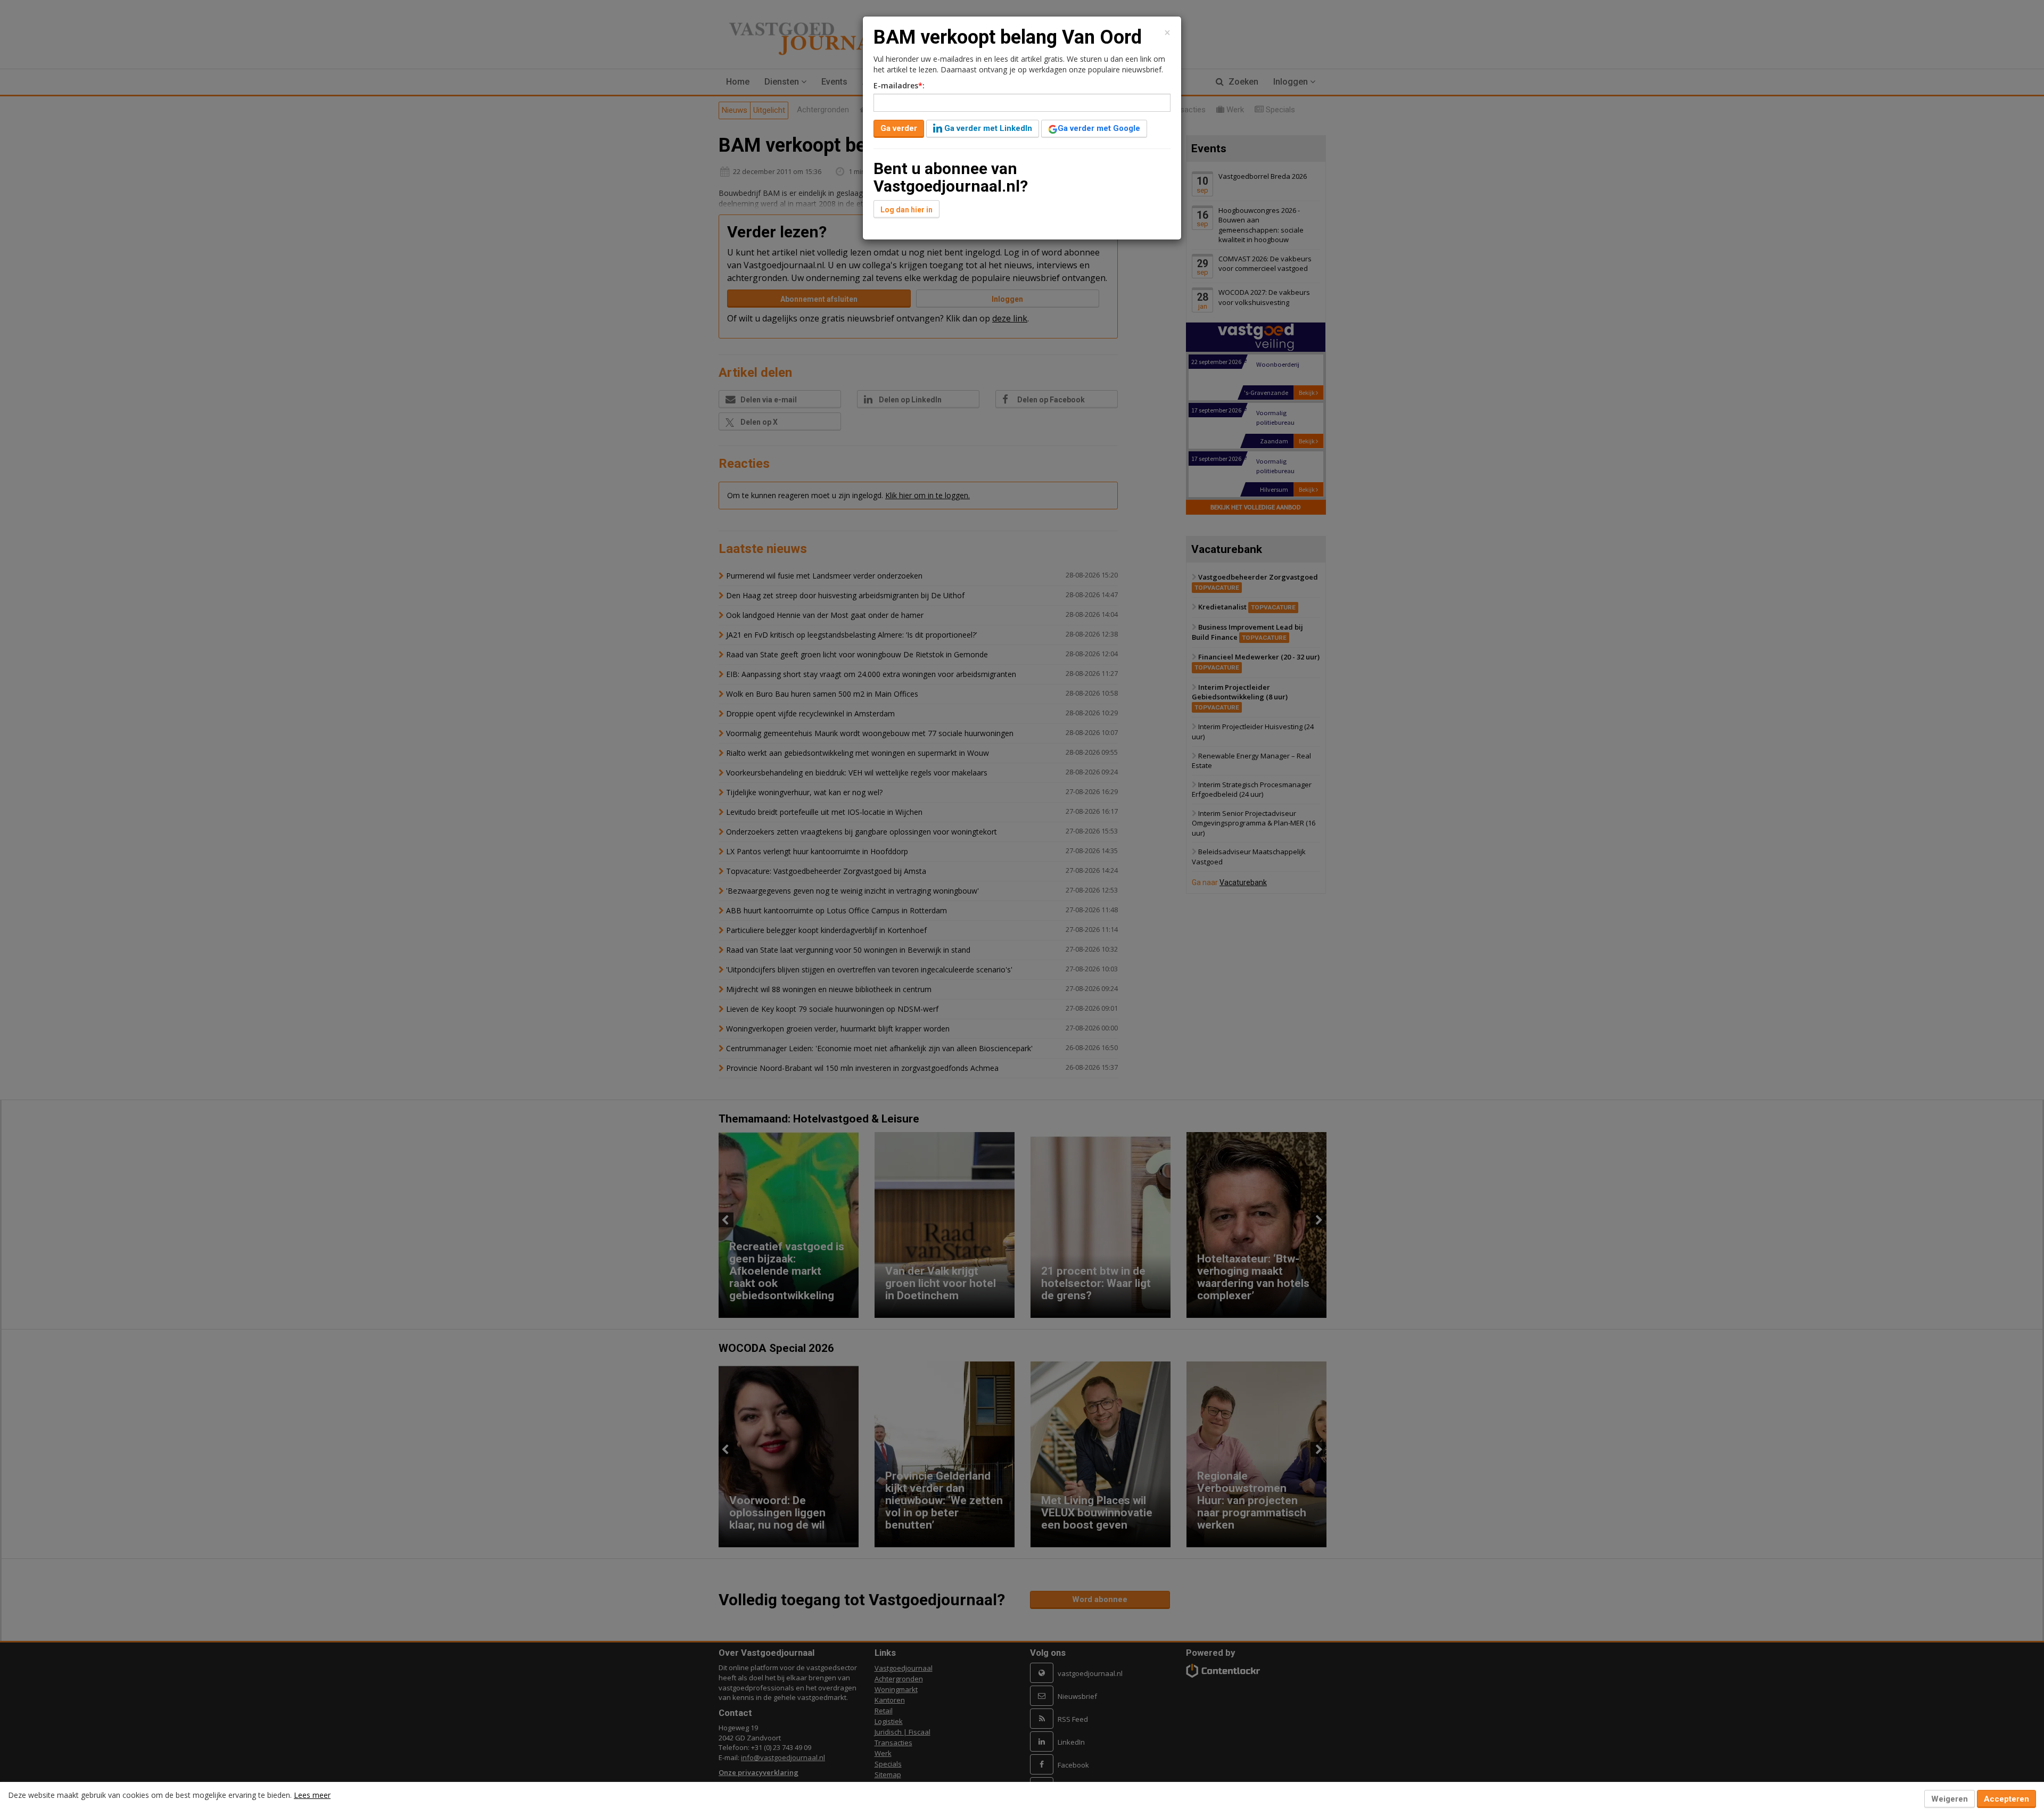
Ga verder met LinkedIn (987, 128)
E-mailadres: (899, 85)
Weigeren (1950, 1799)
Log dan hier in (906, 210)
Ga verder (899, 128)
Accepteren (2006, 1799)
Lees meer (312, 1795)
